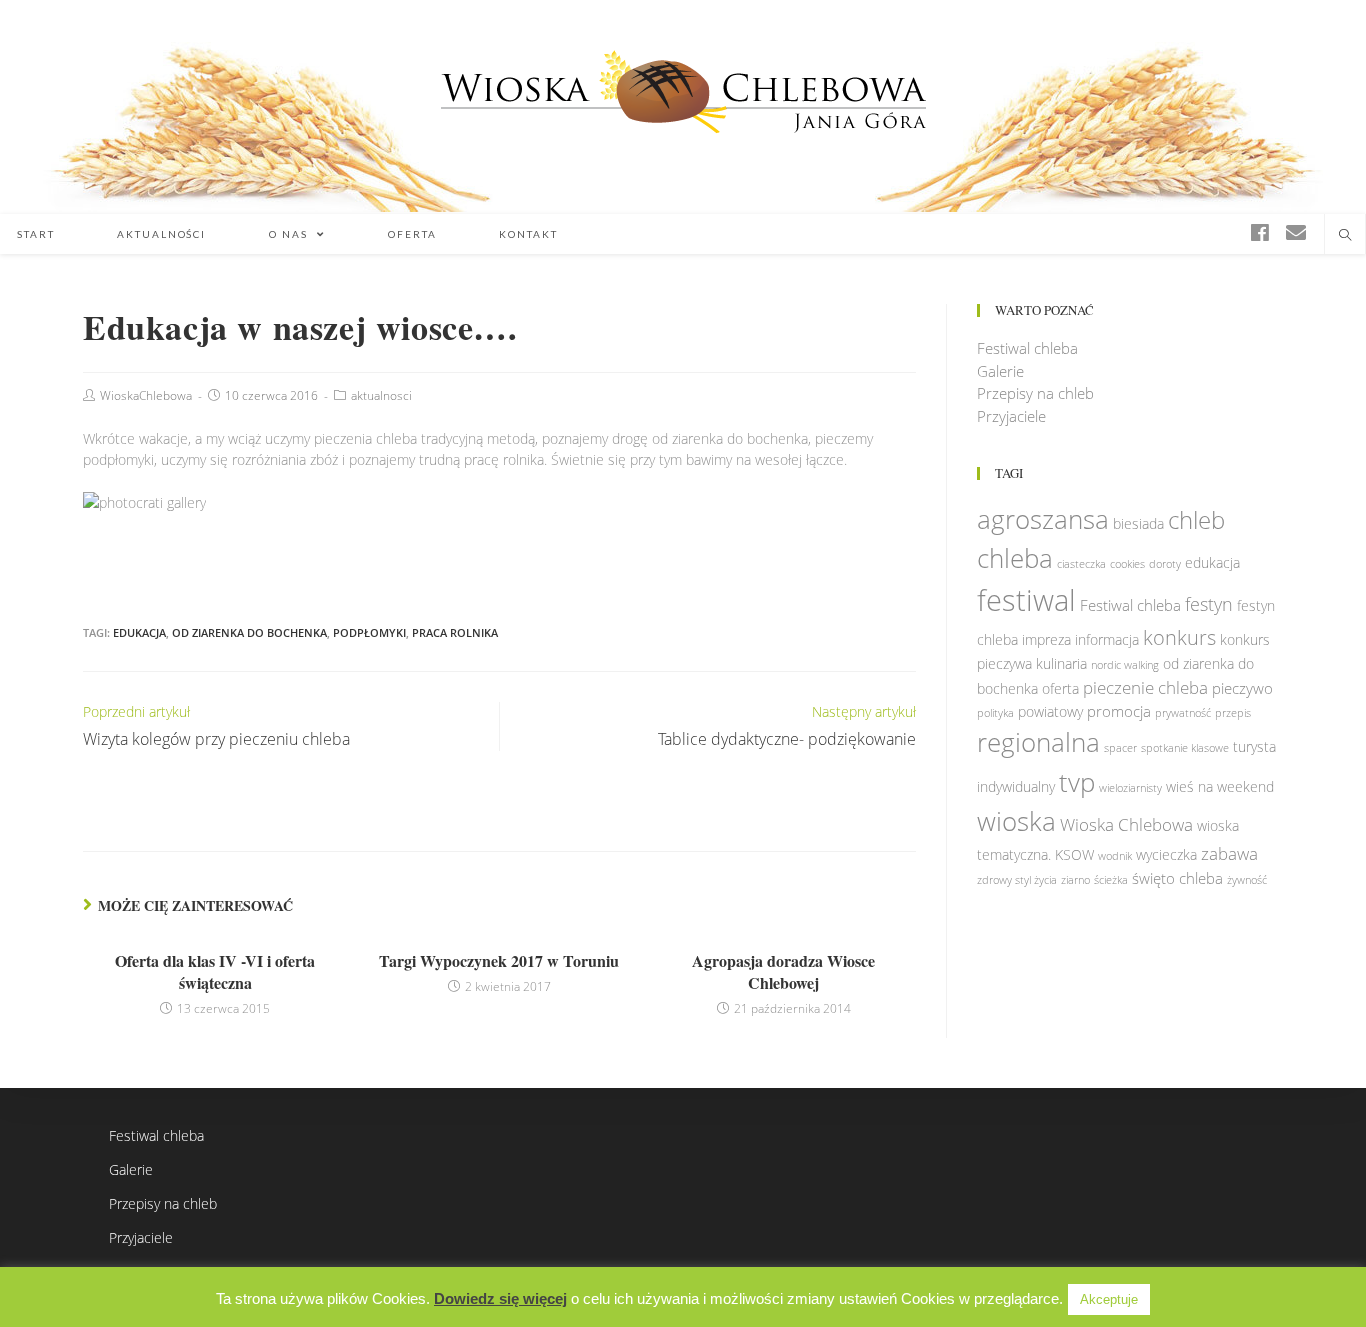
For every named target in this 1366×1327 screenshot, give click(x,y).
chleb (1196, 520)
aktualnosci (381, 395)
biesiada (1138, 524)
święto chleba (1177, 878)
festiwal (1026, 600)
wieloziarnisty (1130, 788)
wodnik (1115, 856)
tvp (1077, 782)
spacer (1120, 748)
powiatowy (1050, 712)
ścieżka (1111, 880)
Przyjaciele (1011, 416)
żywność (1247, 880)
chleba (1015, 558)
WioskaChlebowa (146, 395)
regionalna (1038, 742)
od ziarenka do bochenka (249, 632)
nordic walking (1125, 665)
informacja (1107, 640)
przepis (1233, 713)
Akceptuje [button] (1109, 1299)
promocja (1119, 711)
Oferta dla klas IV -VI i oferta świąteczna (215, 972)
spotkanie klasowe (1185, 748)
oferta (1060, 689)
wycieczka (1166, 855)
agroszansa (1043, 519)
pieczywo (1242, 688)
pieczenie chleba (1145, 687)
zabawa (1229, 853)
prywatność (1183, 713)
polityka (995, 713)
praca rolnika (455, 632)
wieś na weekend (1220, 787)
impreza (1046, 640)
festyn (1209, 603)
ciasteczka (1081, 564)
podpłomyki (369, 632)
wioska (1016, 821)
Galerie (1000, 371)
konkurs (1179, 637)
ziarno (1075, 880)
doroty (1165, 564)
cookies (1127, 564)
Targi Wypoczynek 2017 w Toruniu (499, 961)
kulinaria (1061, 664)
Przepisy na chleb (1035, 393)
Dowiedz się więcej (500, 1298)
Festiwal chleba (1027, 348)
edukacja (139, 632)
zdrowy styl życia (1017, 880)
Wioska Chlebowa (1126, 824)
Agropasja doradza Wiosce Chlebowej (783, 972)
